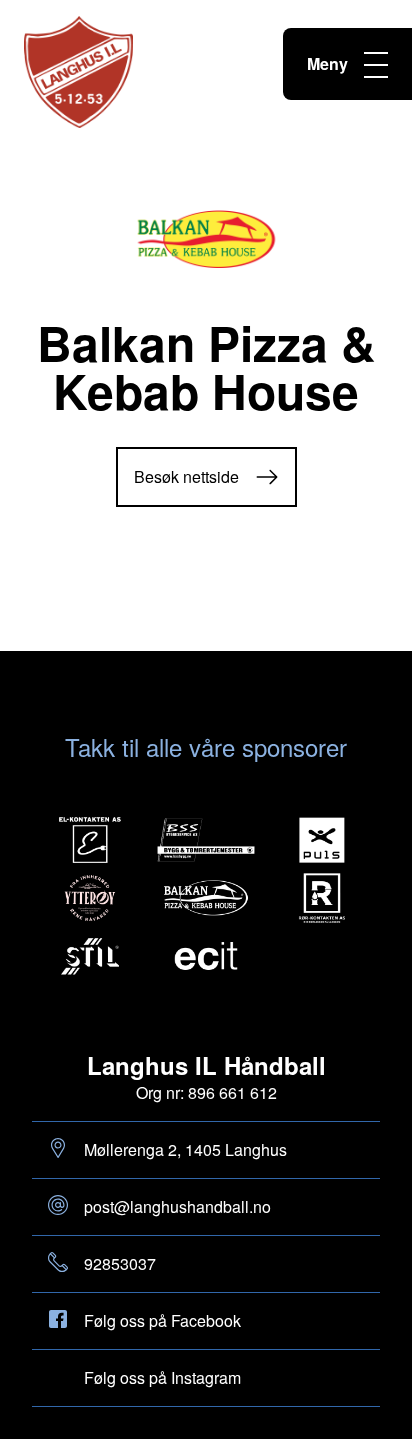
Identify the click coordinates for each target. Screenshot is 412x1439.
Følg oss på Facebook (162, 1320)
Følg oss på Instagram (162, 1377)
